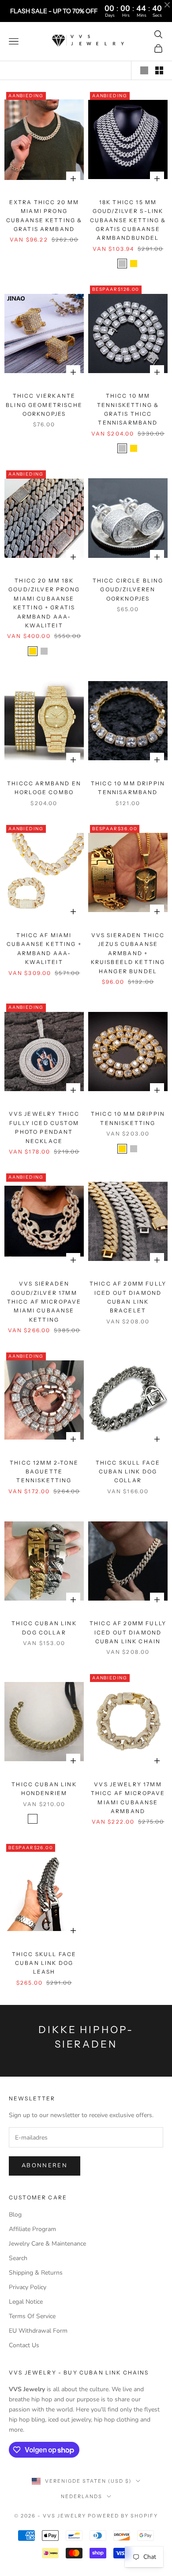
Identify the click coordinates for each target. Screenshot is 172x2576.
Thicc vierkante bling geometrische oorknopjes (44, 405)
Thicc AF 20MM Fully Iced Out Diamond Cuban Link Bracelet (128, 1297)
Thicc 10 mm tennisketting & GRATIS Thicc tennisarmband (128, 409)
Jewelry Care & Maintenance (47, 2244)
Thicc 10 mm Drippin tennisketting (128, 1118)
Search (18, 2258)
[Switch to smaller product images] (159, 70)
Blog (15, 2215)
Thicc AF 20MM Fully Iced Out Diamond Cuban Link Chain (128, 1632)
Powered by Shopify (123, 2516)
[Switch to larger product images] (144, 70)
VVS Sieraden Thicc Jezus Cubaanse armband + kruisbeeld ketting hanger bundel (128, 953)
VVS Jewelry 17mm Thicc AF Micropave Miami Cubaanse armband (128, 1798)
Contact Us (24, 2345)
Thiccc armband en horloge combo (44, 788)
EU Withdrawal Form (38, 2331)
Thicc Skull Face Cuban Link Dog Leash (44, 1963)
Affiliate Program (32, 2229)
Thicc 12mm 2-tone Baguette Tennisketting (44, 1472)
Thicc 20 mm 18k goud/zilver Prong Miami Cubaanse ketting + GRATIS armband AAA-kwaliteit (44, 603)
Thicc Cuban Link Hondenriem (44, 1789)
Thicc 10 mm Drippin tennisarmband (128, 788)
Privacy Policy (28, 2287)
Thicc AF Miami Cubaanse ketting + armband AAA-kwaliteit (44, 949)
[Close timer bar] (167, 5)
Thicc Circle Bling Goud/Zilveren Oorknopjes (128, 590)
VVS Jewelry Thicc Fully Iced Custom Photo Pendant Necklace (44, 1127)
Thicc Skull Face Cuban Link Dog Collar (128, 1472)
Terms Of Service (32, 2316)
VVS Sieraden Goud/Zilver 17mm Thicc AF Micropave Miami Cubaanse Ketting (44, 1302)
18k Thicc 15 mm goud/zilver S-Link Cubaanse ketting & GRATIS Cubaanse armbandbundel (128, 220)
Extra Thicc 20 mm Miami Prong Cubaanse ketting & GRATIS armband (44, 216)
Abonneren (45, 2166)
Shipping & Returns (36, 2273)
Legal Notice (26, 2302)
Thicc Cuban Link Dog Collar (44, 1628)
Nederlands (82, 2496)
